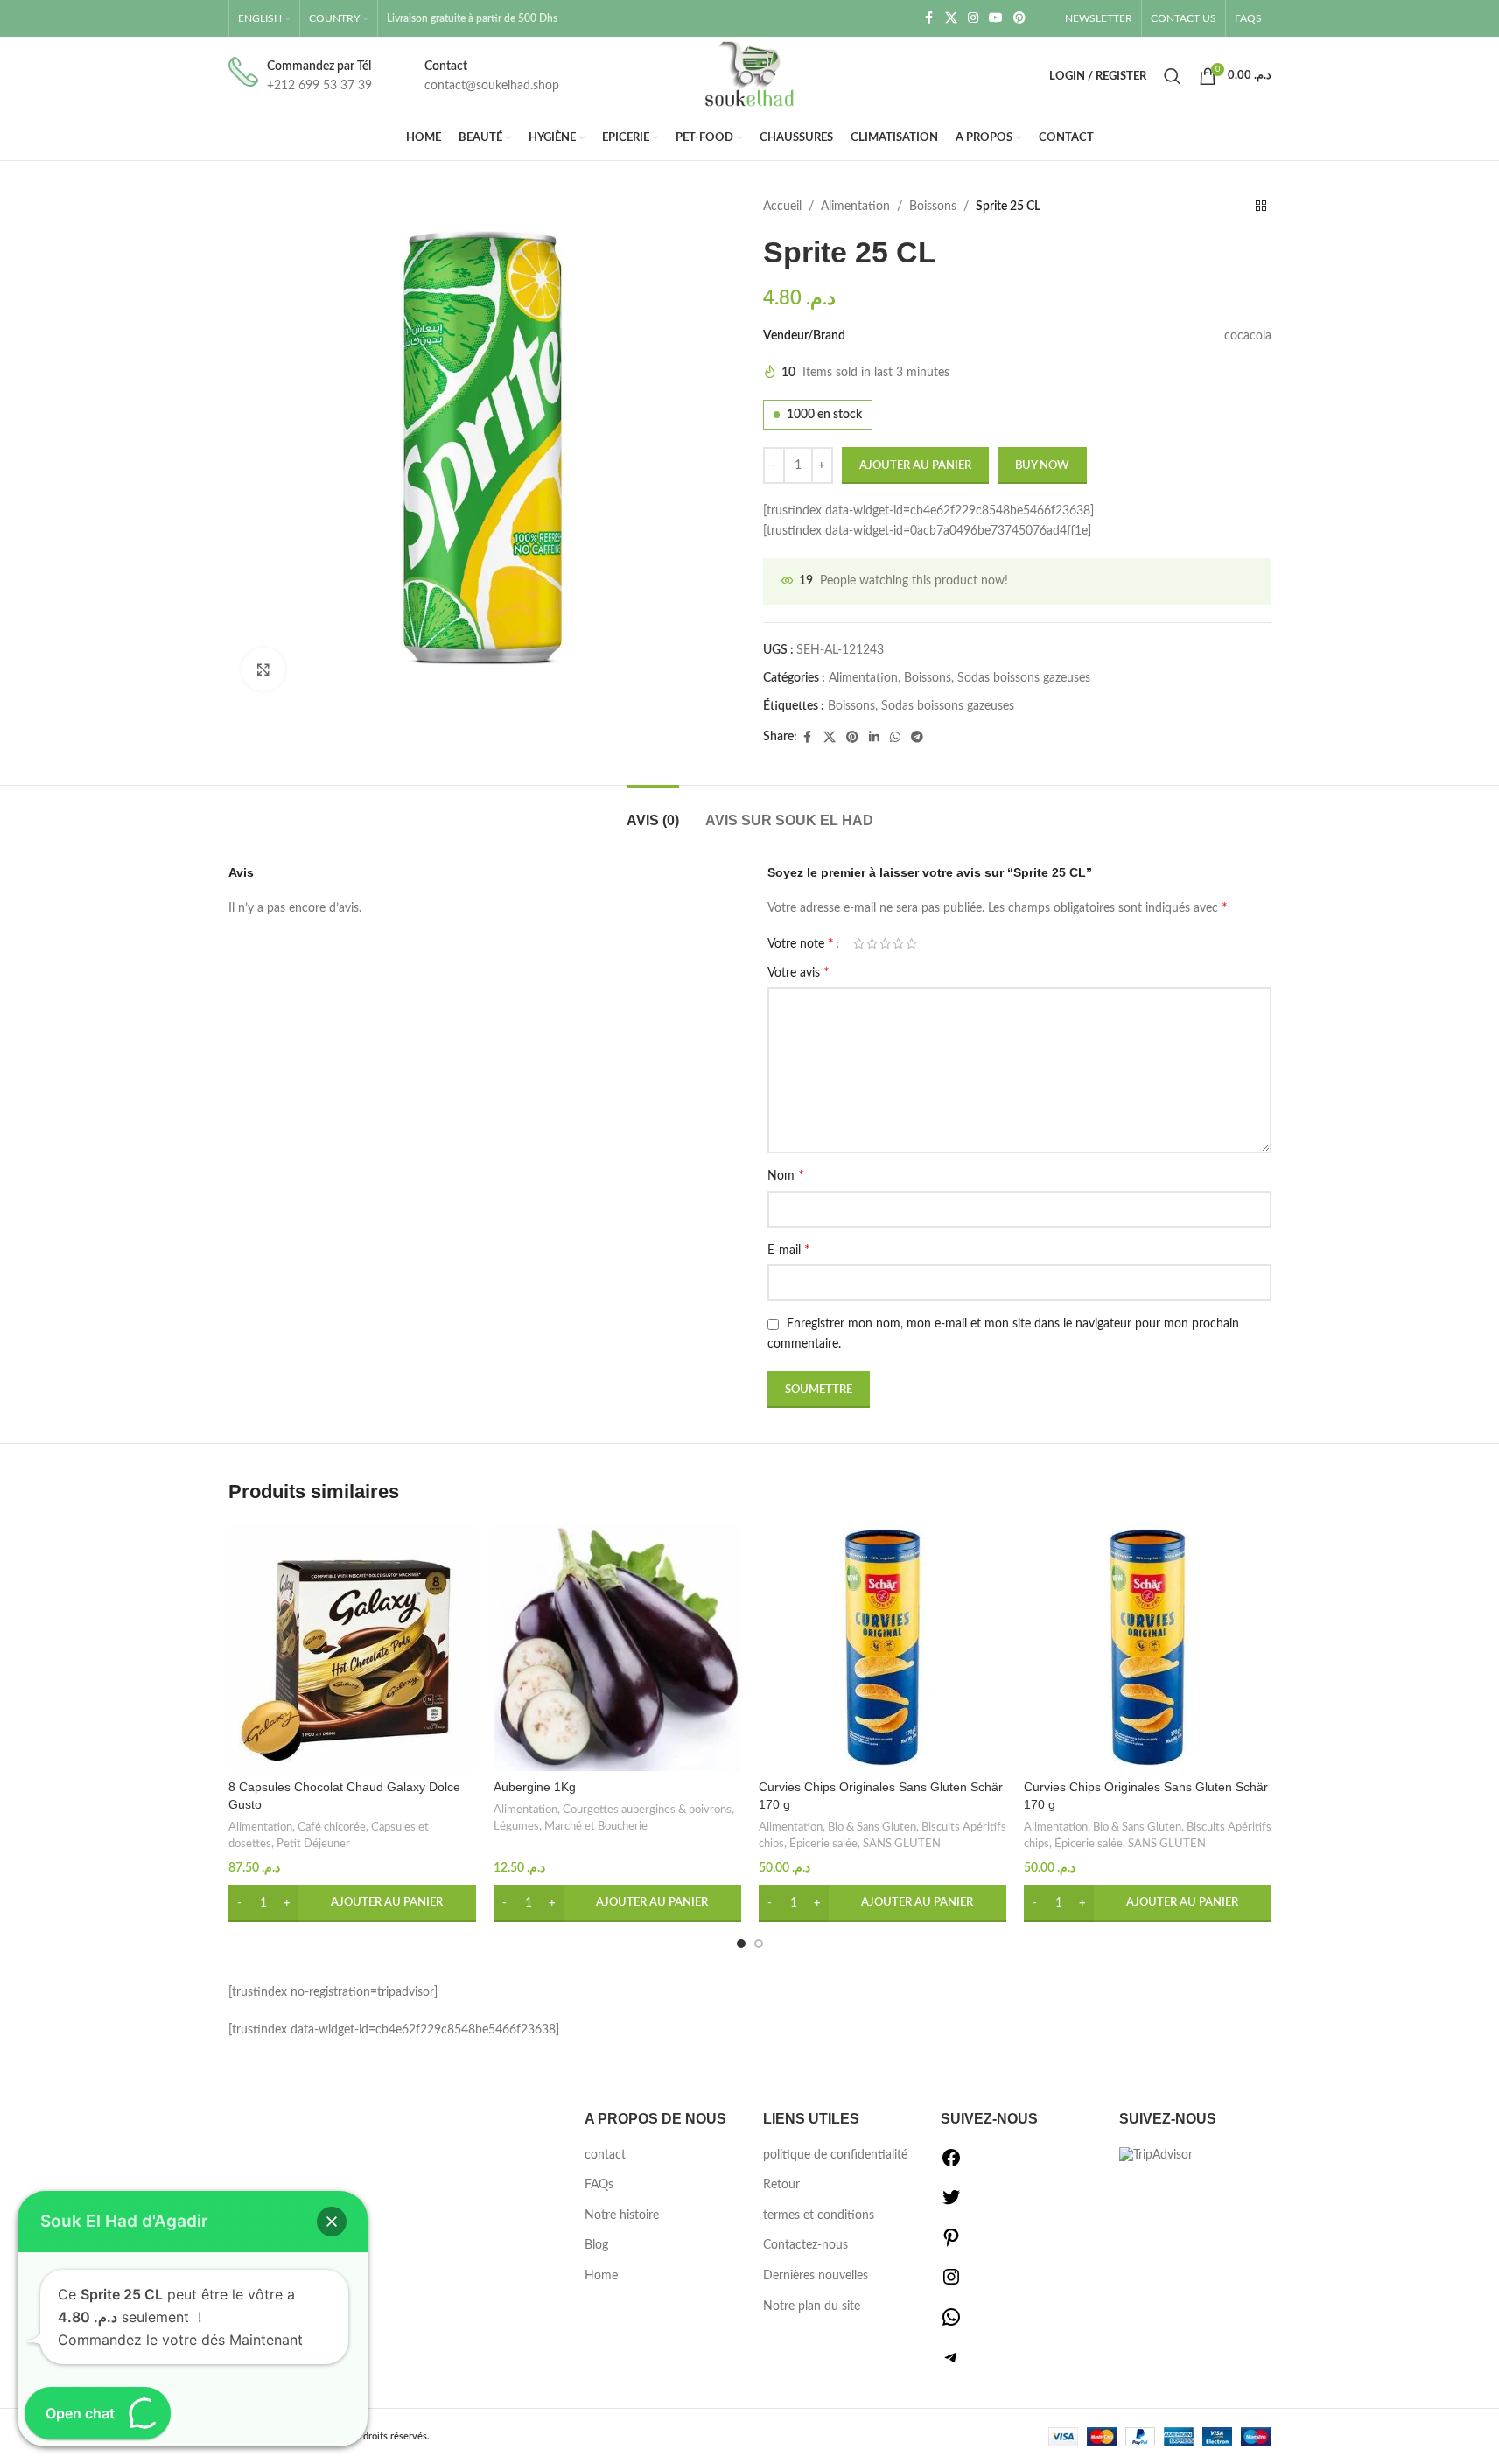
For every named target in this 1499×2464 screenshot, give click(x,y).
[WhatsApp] (951, 2324)
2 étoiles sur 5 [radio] (872, 943)
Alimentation (855, 206)
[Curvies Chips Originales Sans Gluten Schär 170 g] (883, 1647)
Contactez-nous (806, 2245)
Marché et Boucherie (596, 1826)
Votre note (801, 943)
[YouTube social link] (996, 18)
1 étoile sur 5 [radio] (859, 943)
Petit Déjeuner (313, 1844)
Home (601, 2276)
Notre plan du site (812, 2306)
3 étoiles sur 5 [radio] (885, 943)
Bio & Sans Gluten (872, 1827)
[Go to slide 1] (741, 1943)
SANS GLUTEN (902, 1844)
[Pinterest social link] (1019, 18)
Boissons (933, 206)
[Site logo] (750, 76)
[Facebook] (951, 2165)
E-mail (789, 1249)
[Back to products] (1261, 206)
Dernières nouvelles (816, 2276)
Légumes (516, 1826)
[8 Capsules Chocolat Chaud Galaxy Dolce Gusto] (352, 1647)
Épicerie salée (823, 1844)
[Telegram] (951, 2364)
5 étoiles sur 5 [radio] (911, 943)
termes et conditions (819, 2215)
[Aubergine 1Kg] (617, 1647)
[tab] (653, 812)
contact (605, 2155)
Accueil (782, 206)
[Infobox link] (300, 77)
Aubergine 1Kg (535, 1787)
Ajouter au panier (915, 466)
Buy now (1042, 466)
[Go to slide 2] (759, 1943)
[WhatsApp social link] (895, 738)
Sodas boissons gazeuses (1024, 678)
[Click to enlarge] (263, 669)
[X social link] (951, 18)
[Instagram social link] (973, 18)
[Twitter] (951, 2204)
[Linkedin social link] (874, 738)
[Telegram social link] (917, 738)
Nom (786, 1175)
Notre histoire (622, 2215)
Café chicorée (332, 1827)
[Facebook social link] (929, 18)
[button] (352, 1903)
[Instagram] (951, 2284)
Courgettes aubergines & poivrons (647, 1809)
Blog (596, 2245)
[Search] (1173, 76)
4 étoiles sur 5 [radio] (898, 943)
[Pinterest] (951, 2244)
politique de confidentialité (835, 2155)
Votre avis (799, 972)
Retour (781, 2185)
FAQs (599, 2185)
